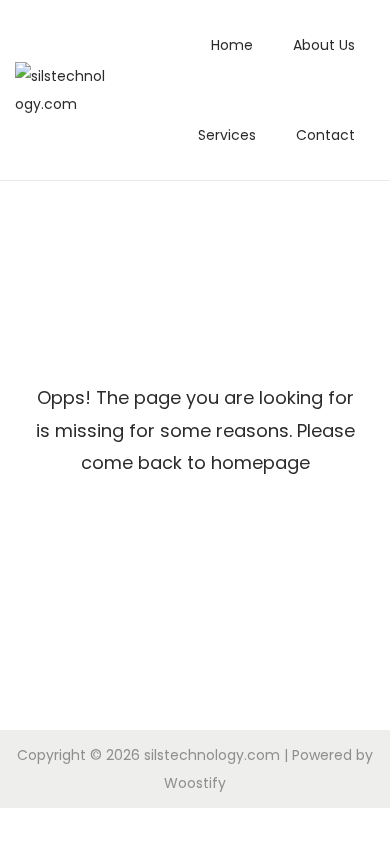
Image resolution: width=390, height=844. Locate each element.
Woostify (195, 783)
